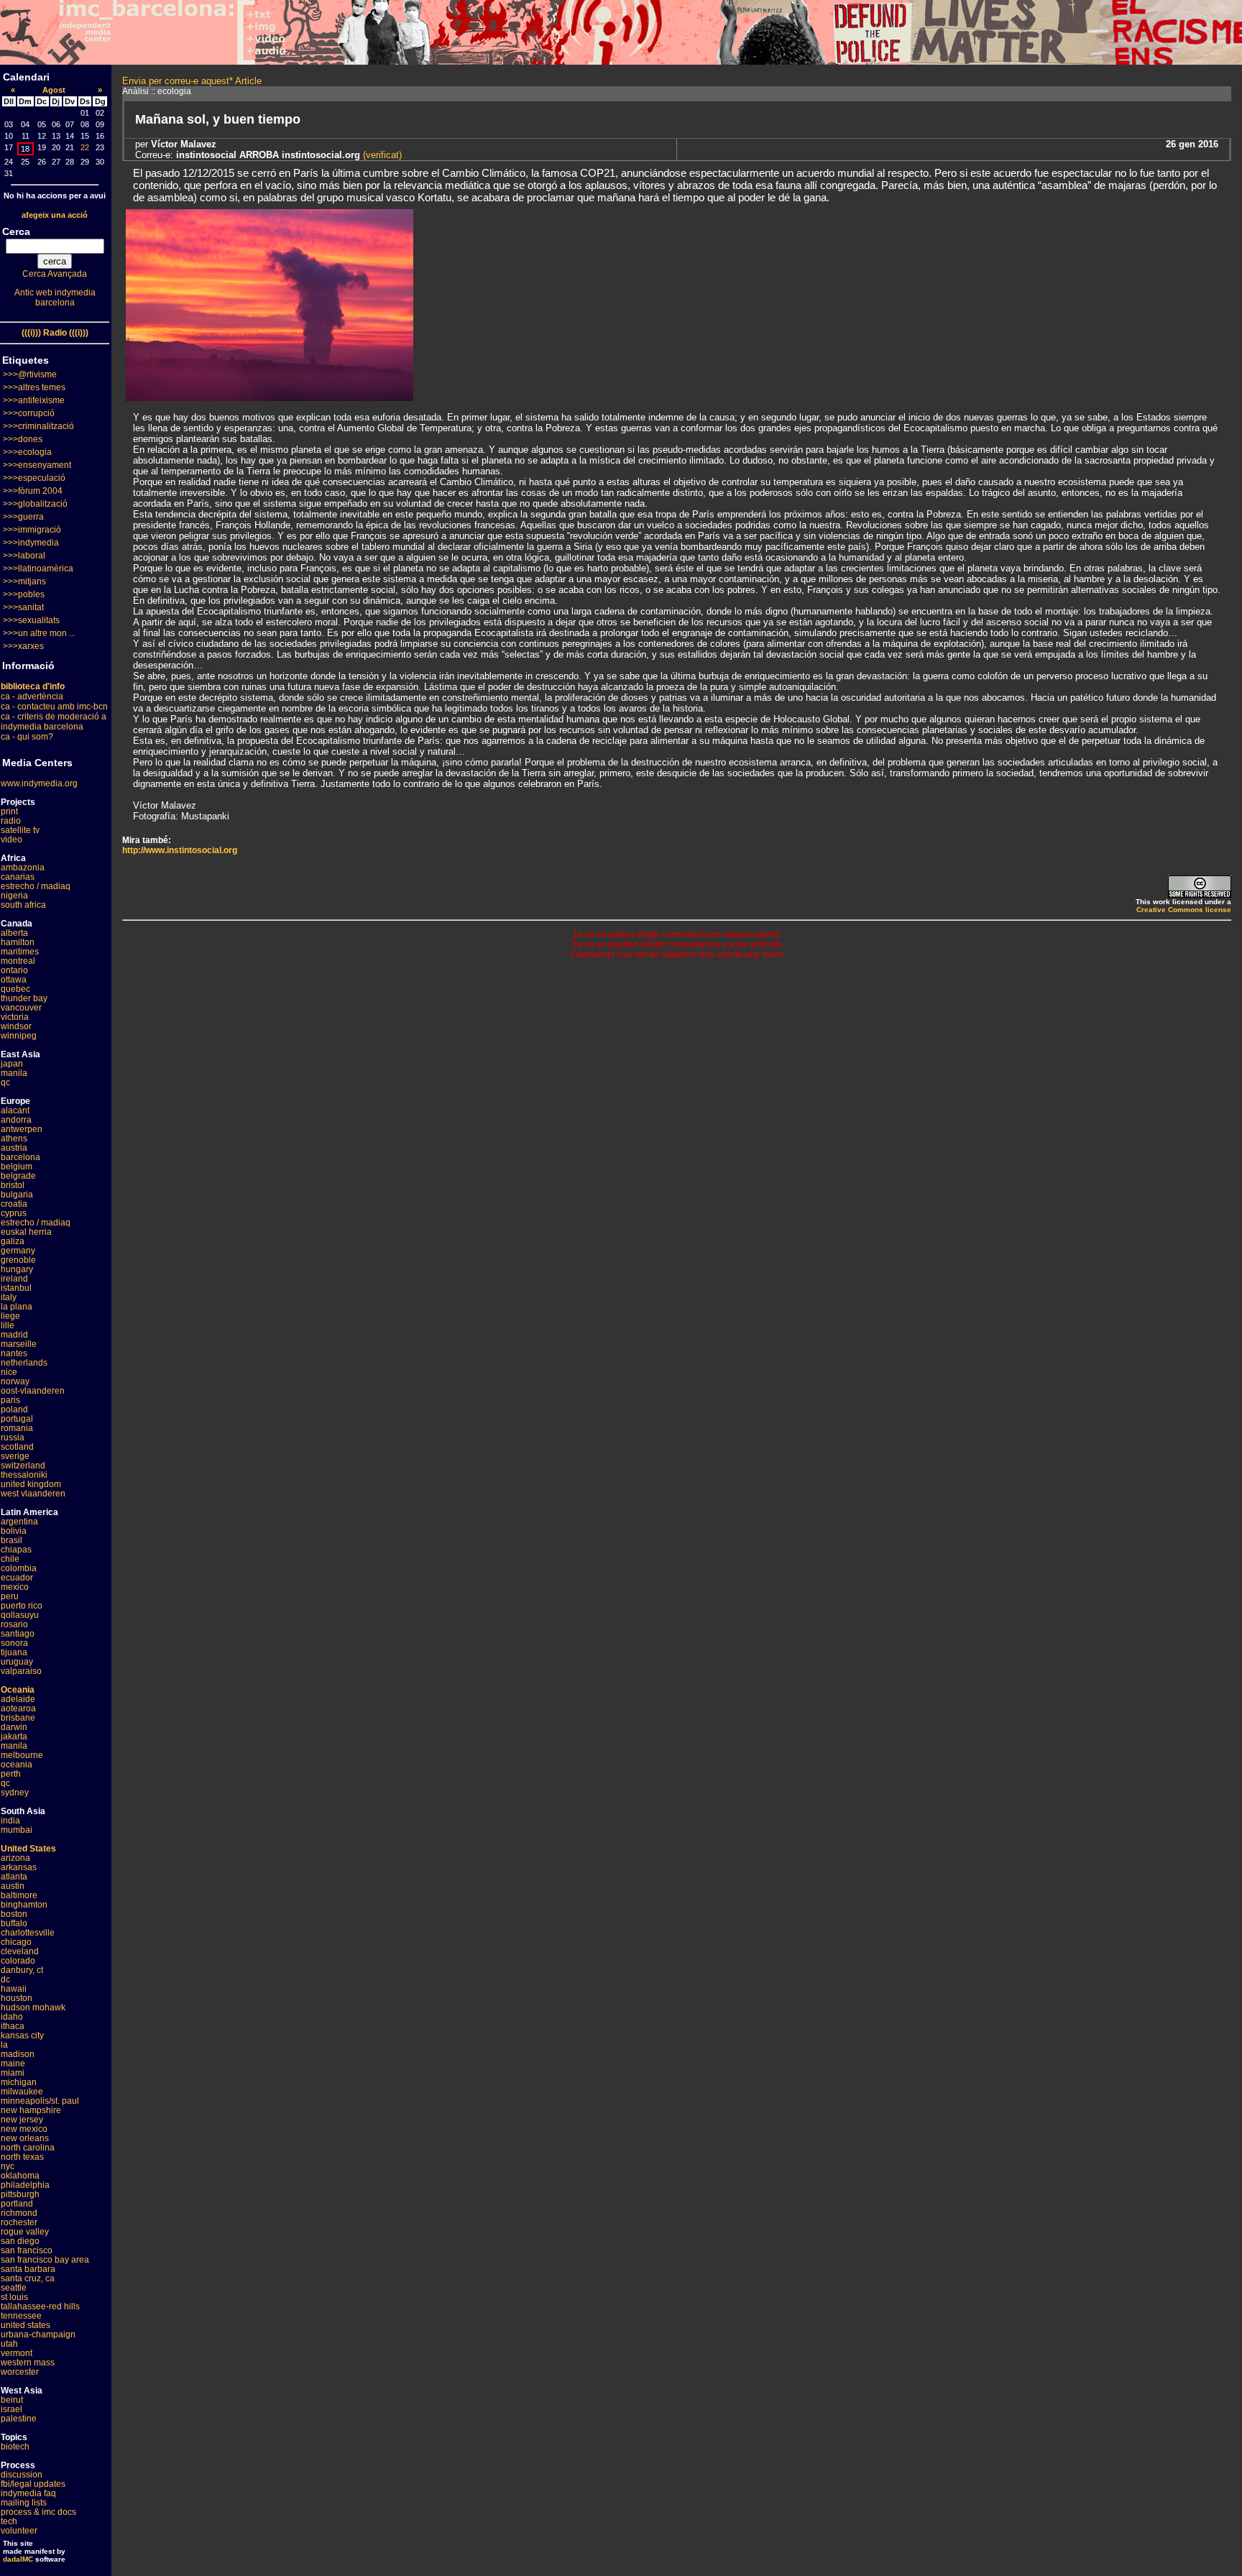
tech (9, 2521)
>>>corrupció (29, 413)
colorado (18, 1961)
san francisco (27, 2250)
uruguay (17, 1662)
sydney (15, 1793)
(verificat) (381, 155)
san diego (20, 2241)
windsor (16, 1026)
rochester (19, 2222)
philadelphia (25, 2185)
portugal (17, 1419)
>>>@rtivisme (30, 374)
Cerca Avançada (55, 274)
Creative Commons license (1184, 910)
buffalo (14, 1923)
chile (10, 1559)
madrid (14, 1335)
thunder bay (24, 998)
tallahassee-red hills (40, 2306)
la (4, 2045)
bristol (13, 1185)
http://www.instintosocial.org (180, 850)
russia (13, 1437)
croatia (14, 1204)
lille (8, 1325)
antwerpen (22, 1129)
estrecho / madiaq (36, 886)
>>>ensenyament (37, 465)
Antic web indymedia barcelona (55, 298)
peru (10, 1596)
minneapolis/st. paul (40, 2101)
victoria (15, 1017)
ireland (14, 1279)
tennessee (21, 2316)
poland (14, 1409)
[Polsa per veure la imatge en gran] (270, 397)
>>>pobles (24, 594)
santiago (18, 1634)
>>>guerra (23, 517)
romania (17, 1428)
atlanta (14, 1877)
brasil (11, 1540)
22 (85, 147)
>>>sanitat (23, 607)
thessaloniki (24, 1475)
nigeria (14, 896)
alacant (15, 1110)
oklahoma (20, 2176)
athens (14, 1138)
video (11, 839)
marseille (19, 1344)
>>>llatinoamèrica (38, 569)
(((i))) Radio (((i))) (55, 333)
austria (14, 1148)
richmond (19, 2213)
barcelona (20, 1157)
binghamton (24, 1905)
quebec (15, 989)
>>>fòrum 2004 (33, 491)
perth (11, 1774)
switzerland (23, 1466)
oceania (17, 1765)
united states (26, 2325)
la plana (17, 1307)
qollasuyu (20, 1615)
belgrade (18, 1176)
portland (17, 2204)
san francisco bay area (45, 2260)
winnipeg (19, 1036)
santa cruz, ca (28, 2278)
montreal (18, 961)
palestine (19, 2419)
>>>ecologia (27, 452)
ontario (14, 970)
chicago (16, 1942)
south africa (23, 905)
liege (10, 1316)
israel (11, 2409)
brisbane (18, 1718)
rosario (14, 1624)
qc (5, 1082)
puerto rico (22, 1606)
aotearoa (18, 1708)
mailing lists (24, 2503)
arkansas (19, 1867)
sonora (14, 1643)
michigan (19, 2082)
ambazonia (23, 868)
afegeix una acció (55, 215)
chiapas (16, 1550)
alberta (14, 933)
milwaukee (22, 2092)
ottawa (14, 980)
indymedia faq (28, 2493)
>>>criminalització (38, 426)
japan (12, 1064)
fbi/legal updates (33, 2484)
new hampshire (31, 2110)
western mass (28, 2363)
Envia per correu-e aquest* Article (192, 81)
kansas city (22, 2035)
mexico (15, 1587)
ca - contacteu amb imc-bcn (54, 707)
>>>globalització (35, 504)
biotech (15, 2447)
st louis (14, 2297)
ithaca (13, 2026)
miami (13, 2073)
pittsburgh (20, 2194)
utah (9, 2344)
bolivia (14, 1531)
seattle (14, 2288)
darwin (14, 1727)
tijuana (14, 1652)
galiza (13, 1241)
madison (18, 2054)
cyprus (14, 1213)
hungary (17, 1269)
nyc (8, 2166)
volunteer (19, 2531)
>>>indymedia (31, 543)
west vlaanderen (33, 1494)
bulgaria (17, 1195)
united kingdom (31, 1484)
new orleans (25, 2138)
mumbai (17, 1830)
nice (9, 1372)
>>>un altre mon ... (39, 633)
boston (14, 1914)
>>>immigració (32, 530)
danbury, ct (22, 1970)
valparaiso (21, 1671)
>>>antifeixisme (34, 400)
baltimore (19, 1895)
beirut (12, 2400)
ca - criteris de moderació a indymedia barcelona (54, 722)
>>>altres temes (34, 387)
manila (14, 1073)
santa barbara (28, 2269)
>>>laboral (24, 556)
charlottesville (28, 1933)
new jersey (22, 2120)
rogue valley (25, 2232)
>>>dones (23, 439)
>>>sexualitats (31, 620)
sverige (15, 1456)
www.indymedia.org (39, 783)
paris (10, 1400)
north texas (22, 2157)
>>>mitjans (24, 581)
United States (28, 1849)
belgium (17, 1167)
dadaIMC (18, 2559)
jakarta (14, 1736)
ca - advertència (32, 696)
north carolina (28, 2148)
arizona (15, 1858)
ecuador (17, 1578)
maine (13, 2064)
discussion (22, 2475)
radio (11, 821)
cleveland (20, 1951)
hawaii (14, 1989)
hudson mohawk (33, 2007)
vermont (17, 2353)
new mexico (24, 2129)
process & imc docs (38, 2512)
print (9, 811)
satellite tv (20, 830)
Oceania (18, 1690)
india (10, 1821)
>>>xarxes (23, 646)
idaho (12, 2017)
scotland (17, 1447)
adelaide (18, 1699)
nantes (14, 1353)
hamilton (18, 942)
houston (17, 1998)
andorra (16, 1120)
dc (5, 1979)
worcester (20, 2372)
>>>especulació (34, 478)
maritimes (20, 952)
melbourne (22, 1755)
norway (15, 1381)
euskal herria (26, 1232)
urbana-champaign (38, 2334)
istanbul (16, 1288)
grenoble (18, 1260)
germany (18, 1251)
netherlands (24, 1363)
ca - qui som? (27, 737)
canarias (18, 877)
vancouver (21, 1008)
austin (13, 1886)
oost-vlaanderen (33, 1391)
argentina (19, 1522)
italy (9, 1297)
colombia (19, 1568)
